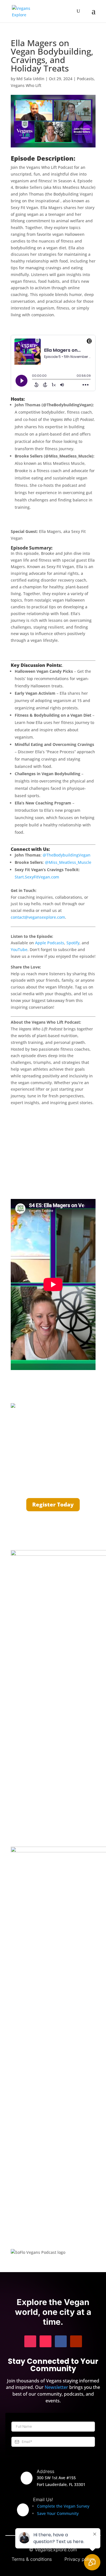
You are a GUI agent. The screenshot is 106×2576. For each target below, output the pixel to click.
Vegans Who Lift (26, 85)
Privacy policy (79, 2559)
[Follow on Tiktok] (46, 2341)
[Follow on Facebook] (61, 2341)
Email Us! (43, 2499)
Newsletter (56, 2387)
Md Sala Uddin (30, 79)
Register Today (53, 1505)
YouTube (19, 950)
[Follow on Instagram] (30, 2341)
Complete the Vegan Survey (63, 2506)
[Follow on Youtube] (76, 2341)
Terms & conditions (32, 2559)
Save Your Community (58, 2513)
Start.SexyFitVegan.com (37, 877)
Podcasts (85, 79)
